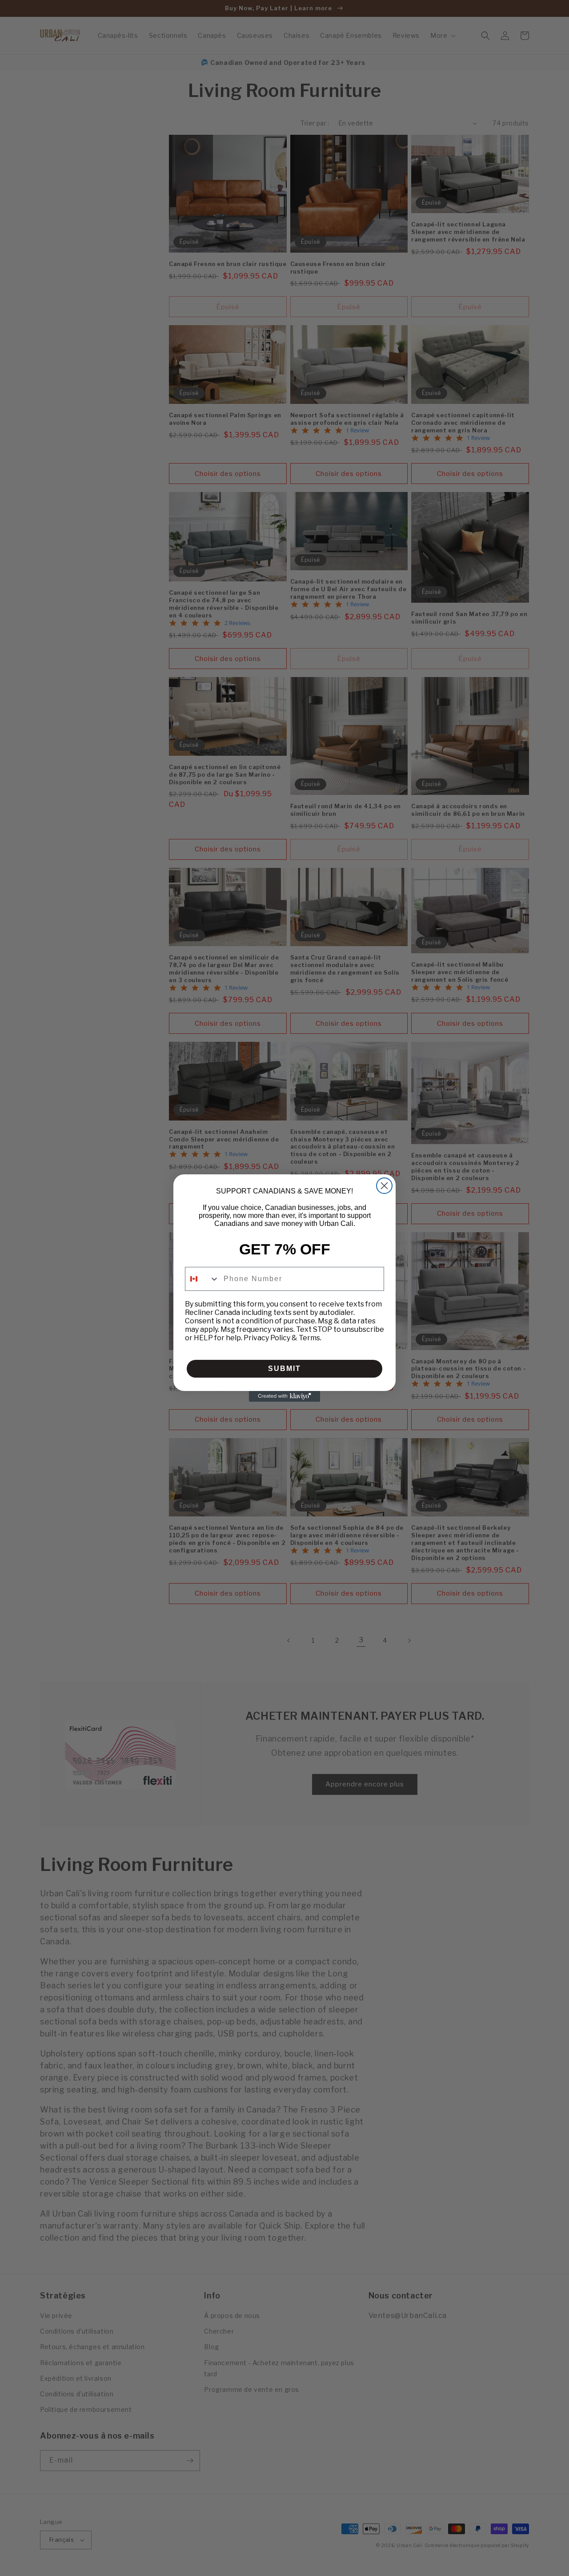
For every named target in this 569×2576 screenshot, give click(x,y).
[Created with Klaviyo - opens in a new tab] (284, 1396)
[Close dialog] (384, 1186)
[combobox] (202, 1279)
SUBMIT (284, 1369)
